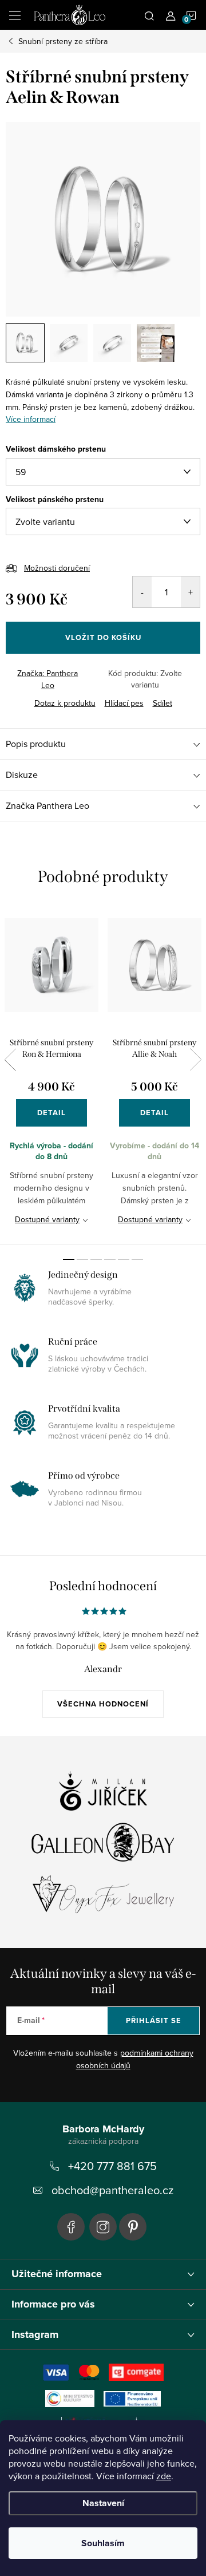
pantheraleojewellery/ (103, 2227)
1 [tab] (69, 1259)
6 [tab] (137, 1259)
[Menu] (15, 15)
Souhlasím (103, 2543)
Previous (10, 1060)
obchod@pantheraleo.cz (112, 2190)
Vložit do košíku (103, 637)
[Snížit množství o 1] (142, 592)
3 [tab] (96, 1259)
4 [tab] (110, 1259)
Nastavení (103, 2503)
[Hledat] (149, 15)
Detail (51, 1113)
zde (164, 2476)
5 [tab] (124, 1259)
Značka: (47, 679)
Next (196, 1060)
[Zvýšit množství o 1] (190, 592)
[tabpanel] (51, 1075)
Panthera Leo (71, 2227)
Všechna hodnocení (103, 1704)
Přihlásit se (154, 2020)
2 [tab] (82, 1259)
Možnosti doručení (57, 568)
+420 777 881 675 (112, 2166)
